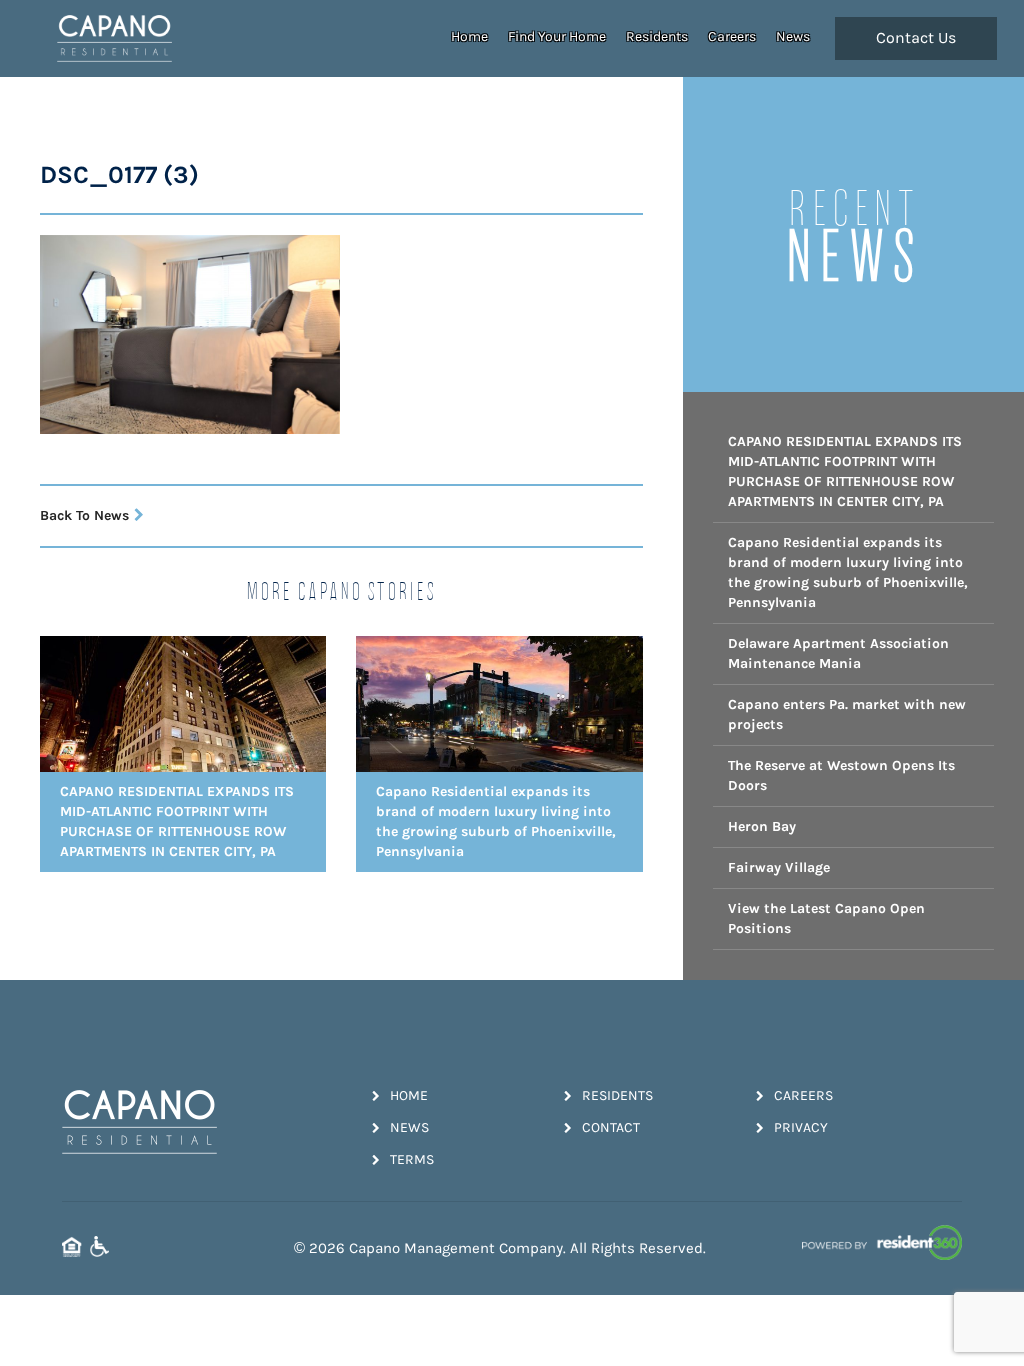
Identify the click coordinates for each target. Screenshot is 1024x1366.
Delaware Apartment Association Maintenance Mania (838, 653)
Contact (611, 1127)
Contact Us (916, 38)
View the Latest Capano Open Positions (826, 918)
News (793, 36)
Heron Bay (762, 826)
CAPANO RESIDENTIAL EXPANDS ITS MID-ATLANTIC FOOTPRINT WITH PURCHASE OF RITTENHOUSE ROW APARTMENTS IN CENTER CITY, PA (845, 471)
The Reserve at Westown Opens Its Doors (841, 775)
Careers (732, 36)
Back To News (84, 515)
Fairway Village (779, 867)
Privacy (801, 1127)
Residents (657, 36)
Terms (412, 1159)
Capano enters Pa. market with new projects (847, 714)
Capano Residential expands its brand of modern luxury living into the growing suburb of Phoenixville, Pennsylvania (848, 572)
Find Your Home (557, 36)
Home (469, 36)
